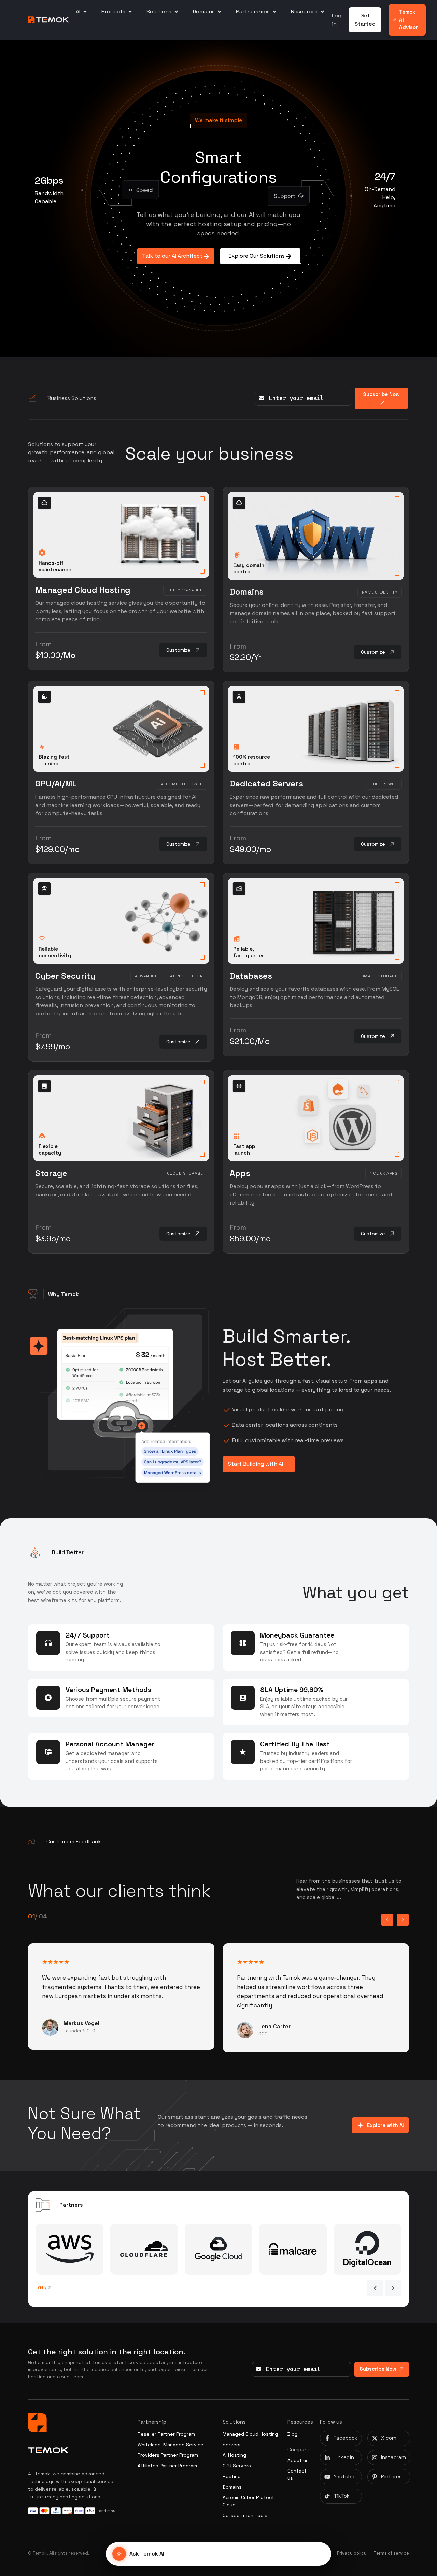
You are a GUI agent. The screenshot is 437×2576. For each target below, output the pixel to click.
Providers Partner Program (168, 2455)
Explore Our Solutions (257, 256)
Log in (337, 20)
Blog (293, 2434)
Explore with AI (384, 2125)
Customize (178, 650)
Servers (232, 2445)
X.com (389, 2438)
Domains (232, 2487)
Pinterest (393, 2476)
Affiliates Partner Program (167, 2466)
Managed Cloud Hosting (250, 2434)
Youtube (344, 2476)
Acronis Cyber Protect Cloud (248, 2501)
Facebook (346, 2438)
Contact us (297, 2474)
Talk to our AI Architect (173, 256)
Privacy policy (352, 2553)
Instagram (393, 2457)
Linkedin (344, 2457)
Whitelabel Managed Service (171, 2445)
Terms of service (391, 2553)
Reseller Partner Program (166, 2434)
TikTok (342, 2496)
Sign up (184, 1647)
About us (298, 2460)
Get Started (365, 20)
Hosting (232, 2476)
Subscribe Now (381, 394)
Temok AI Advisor (408, 19)
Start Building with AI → (259, 1464)
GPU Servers (237, 2466)
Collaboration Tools (245, 2515)
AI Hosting (234, 2455)
